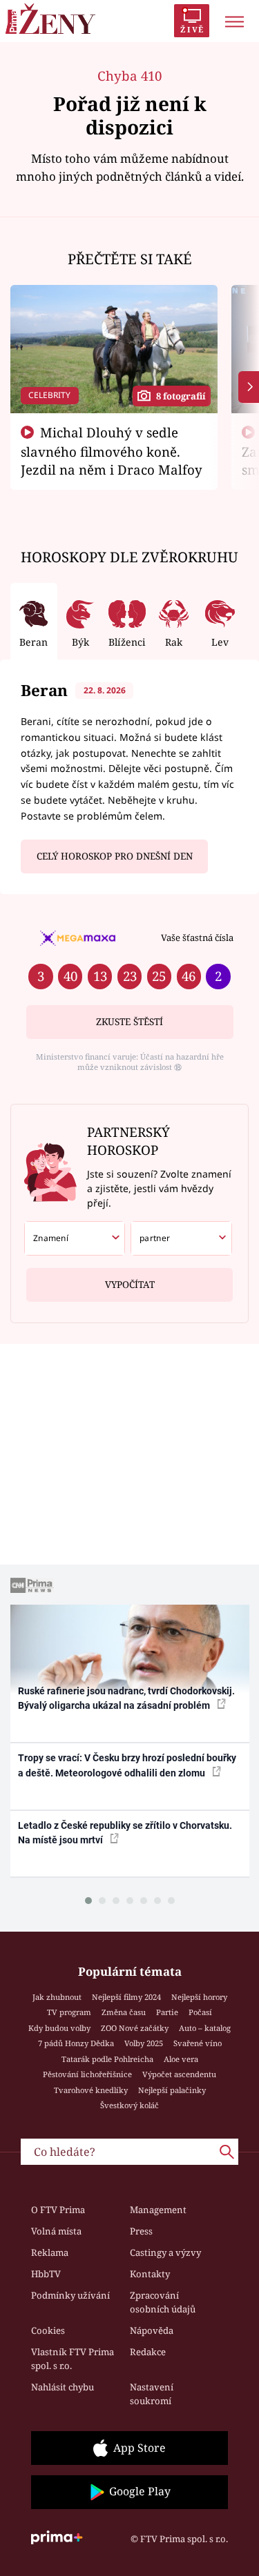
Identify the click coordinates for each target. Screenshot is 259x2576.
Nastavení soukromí (152, 2394)
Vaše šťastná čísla (197, 938)
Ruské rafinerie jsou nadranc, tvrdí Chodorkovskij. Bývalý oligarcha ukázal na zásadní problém (126, 1698)
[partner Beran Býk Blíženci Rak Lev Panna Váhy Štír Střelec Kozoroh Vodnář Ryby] (181, 1238)
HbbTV (46, 2274)
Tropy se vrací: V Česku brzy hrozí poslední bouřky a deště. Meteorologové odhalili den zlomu (127, 1765)
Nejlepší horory (199, 1997)
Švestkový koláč (129, 2105)
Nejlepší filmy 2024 (126, 1997)
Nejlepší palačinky (172, 2090)
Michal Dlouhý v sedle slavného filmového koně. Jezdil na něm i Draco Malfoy (112, 451)
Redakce (148, 2352)
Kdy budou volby (59, 2028)
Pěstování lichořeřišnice (87, 2074)
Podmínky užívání (70, 2295)
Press (141, 2231)
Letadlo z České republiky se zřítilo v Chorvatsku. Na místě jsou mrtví (125, 1833)
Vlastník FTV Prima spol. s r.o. (73, 2359)
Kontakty (150, 2274)
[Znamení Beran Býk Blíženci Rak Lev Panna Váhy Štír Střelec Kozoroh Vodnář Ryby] (75, 1238)
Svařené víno (198, 2043)
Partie (167, 2012)
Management (158, 2210)
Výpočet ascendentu (179, 2074)
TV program (69, 2012)
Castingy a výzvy (165, 2252)
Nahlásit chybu (63, 2387)
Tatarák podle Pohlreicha (107, 2059)
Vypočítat (130, 1285)
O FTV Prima (58, 2210)
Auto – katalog (205, 2028)
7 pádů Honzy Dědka (76, 2043)
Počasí (200, 2012)
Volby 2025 (144, 2043)
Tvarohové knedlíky (91, 2090)
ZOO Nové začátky (135, 2028)
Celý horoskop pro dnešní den (115, 856)
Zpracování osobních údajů (163, 2302)
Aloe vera (181, 2059)
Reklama (50, 2252)
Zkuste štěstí (129, 1022)
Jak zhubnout (57, 1997)
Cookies (48, 2330)
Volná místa (56, 2231)
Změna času (124, 2012)
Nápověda (152, 2330)
